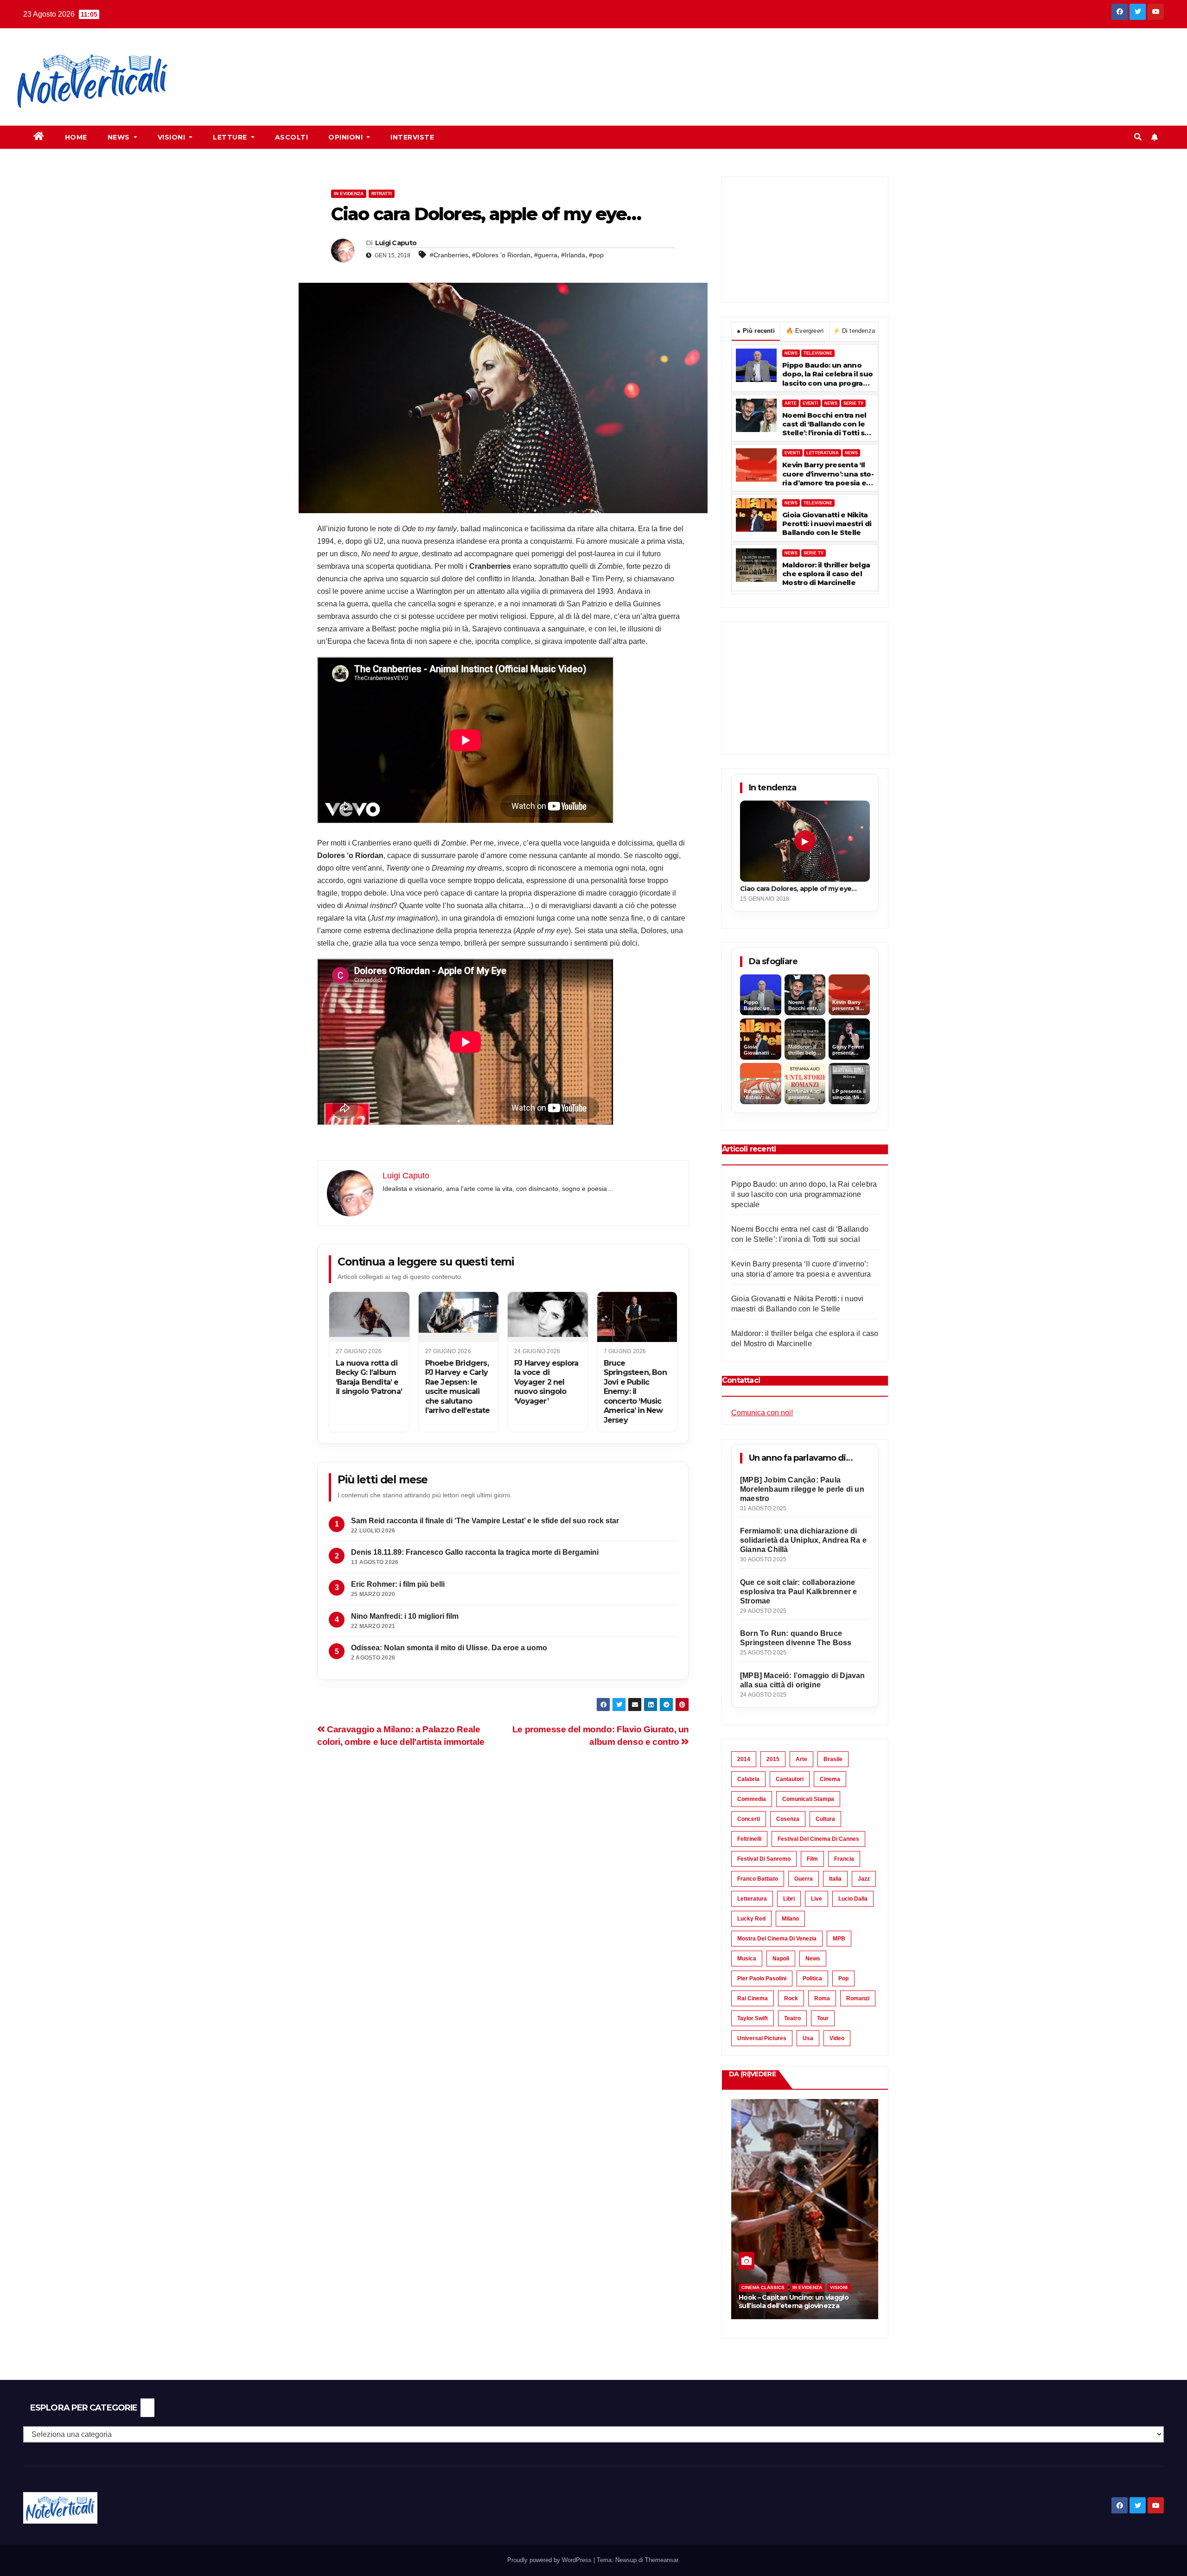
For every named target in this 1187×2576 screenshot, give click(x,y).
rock (791, 1998)
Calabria (748, 1779)
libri (789, 1899)
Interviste (412, 137)
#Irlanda (573, 255)
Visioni (172, 137)
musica (747, 1959)
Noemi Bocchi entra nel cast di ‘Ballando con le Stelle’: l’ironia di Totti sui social (827, 424)
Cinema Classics (763, 2287)
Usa (808, 2038)
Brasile (833, 1759)
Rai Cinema (753, 1998)
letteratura (752, 1899)
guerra (804, 1879)
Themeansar (661, 2560)
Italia (835, 1879)
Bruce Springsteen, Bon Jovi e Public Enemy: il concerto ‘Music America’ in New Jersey (635, 1392)
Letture (231, 137)
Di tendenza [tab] (854, 331)
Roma (822, 1998)
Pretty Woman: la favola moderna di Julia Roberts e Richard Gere (804, 2301)
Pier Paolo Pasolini (762, 1978)
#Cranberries (449, 255)
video (837, 2038)
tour (823, 2018)
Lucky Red (751, 1919)
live (817, 1899)
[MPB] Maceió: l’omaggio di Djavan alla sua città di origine (803, 1680)
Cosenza (788, 1819)
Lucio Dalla (853, 1899)
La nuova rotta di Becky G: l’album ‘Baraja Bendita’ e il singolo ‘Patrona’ (369, 1377)
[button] (1138, 137)
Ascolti (292, 137)
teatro (792, 2018)
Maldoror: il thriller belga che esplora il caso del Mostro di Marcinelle (826, 574)
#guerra (546, 255)
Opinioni (347, 137)
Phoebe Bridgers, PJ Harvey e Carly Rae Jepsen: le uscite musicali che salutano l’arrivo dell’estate (458, 1387)
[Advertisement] (356, 61)
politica (812, 1978)
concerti (749, 1819)
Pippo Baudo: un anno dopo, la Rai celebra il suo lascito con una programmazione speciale (827, 374)
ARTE (791, 403)
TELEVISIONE (818, 353)
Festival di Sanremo (764, 1859)
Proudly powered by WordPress (550, 2560)
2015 (773, 1759)
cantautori (790, 1779)
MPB (839, 1939)
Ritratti (382, 194)
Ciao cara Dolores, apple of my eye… (798, 889)
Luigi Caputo (396, 243)
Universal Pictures (762, 2038)
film (812, 1859)
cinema (830, 1779)
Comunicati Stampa (808, 1799)
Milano (790, 1919)
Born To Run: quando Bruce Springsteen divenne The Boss (796, 1638)
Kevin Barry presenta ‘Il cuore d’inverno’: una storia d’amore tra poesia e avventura (828, 474)
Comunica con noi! (762, 1413)
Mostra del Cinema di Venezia (777, 1939)
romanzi (858, 1998)
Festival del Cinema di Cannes (818, 1839)
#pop (596, 255)
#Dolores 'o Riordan (501, 255)
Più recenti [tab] (756, 331)
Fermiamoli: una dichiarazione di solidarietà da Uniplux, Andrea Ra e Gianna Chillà (803, 1540)
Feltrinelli (749, 1839)
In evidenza (349, 194)
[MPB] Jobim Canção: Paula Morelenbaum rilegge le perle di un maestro (802, 1489)
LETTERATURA (823, 453)
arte (801, 1759)
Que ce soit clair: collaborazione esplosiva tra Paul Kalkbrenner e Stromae (798, 1592)
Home (76, 137)
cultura (825, 1819)
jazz (864, 1879)
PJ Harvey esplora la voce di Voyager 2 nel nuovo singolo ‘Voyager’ (546, 1382)
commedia (752, 1799)
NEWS (791, 353)
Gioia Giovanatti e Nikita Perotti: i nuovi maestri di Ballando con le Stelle (827, 524)
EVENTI (810, 403)
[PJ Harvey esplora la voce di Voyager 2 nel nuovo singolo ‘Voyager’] (548, 1317)
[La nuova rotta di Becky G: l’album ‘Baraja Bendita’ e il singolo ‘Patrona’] (369, 1317)
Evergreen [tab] (805, 331)
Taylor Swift (753, 2018)
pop (843, 1978)
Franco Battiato (758, 1879)
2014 (744, 1759)
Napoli (781, 1959)
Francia (844, 1859)
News (120, 137)
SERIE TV (853, 403)
